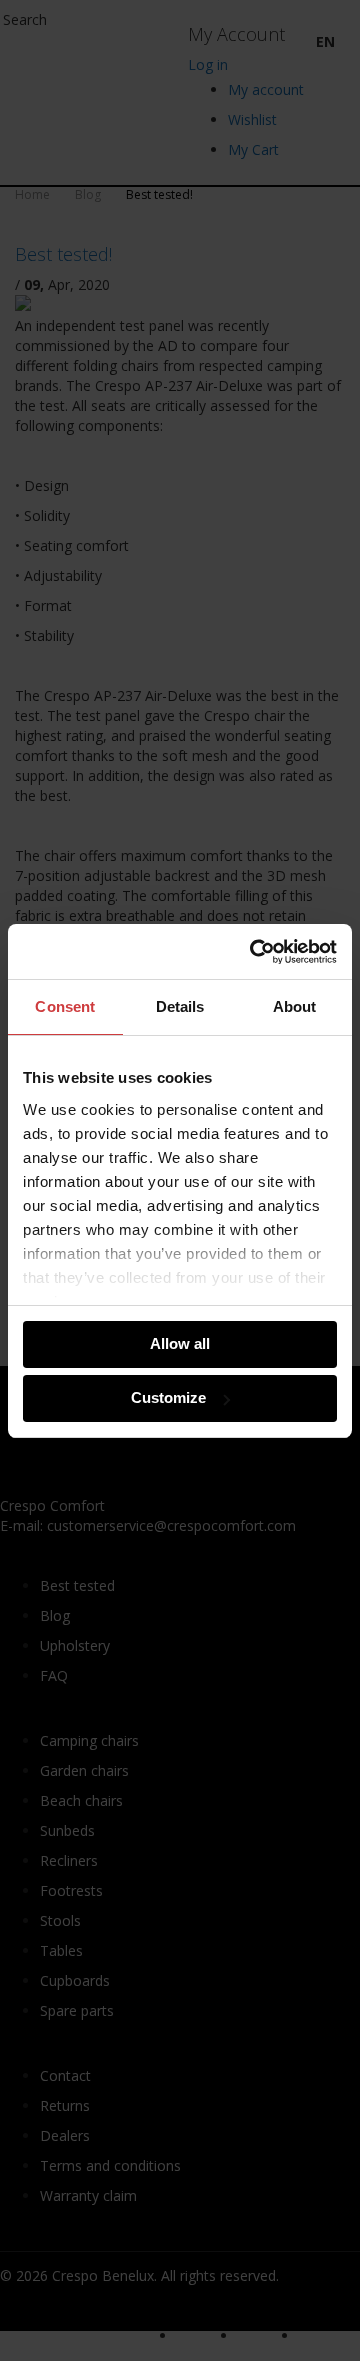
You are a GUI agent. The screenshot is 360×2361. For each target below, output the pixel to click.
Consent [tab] (65, 1006)
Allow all (180, 1343)
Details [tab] (180, 1006)
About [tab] (295, 1006)
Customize (168, 1397)
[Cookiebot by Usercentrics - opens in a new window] (254, 952)
